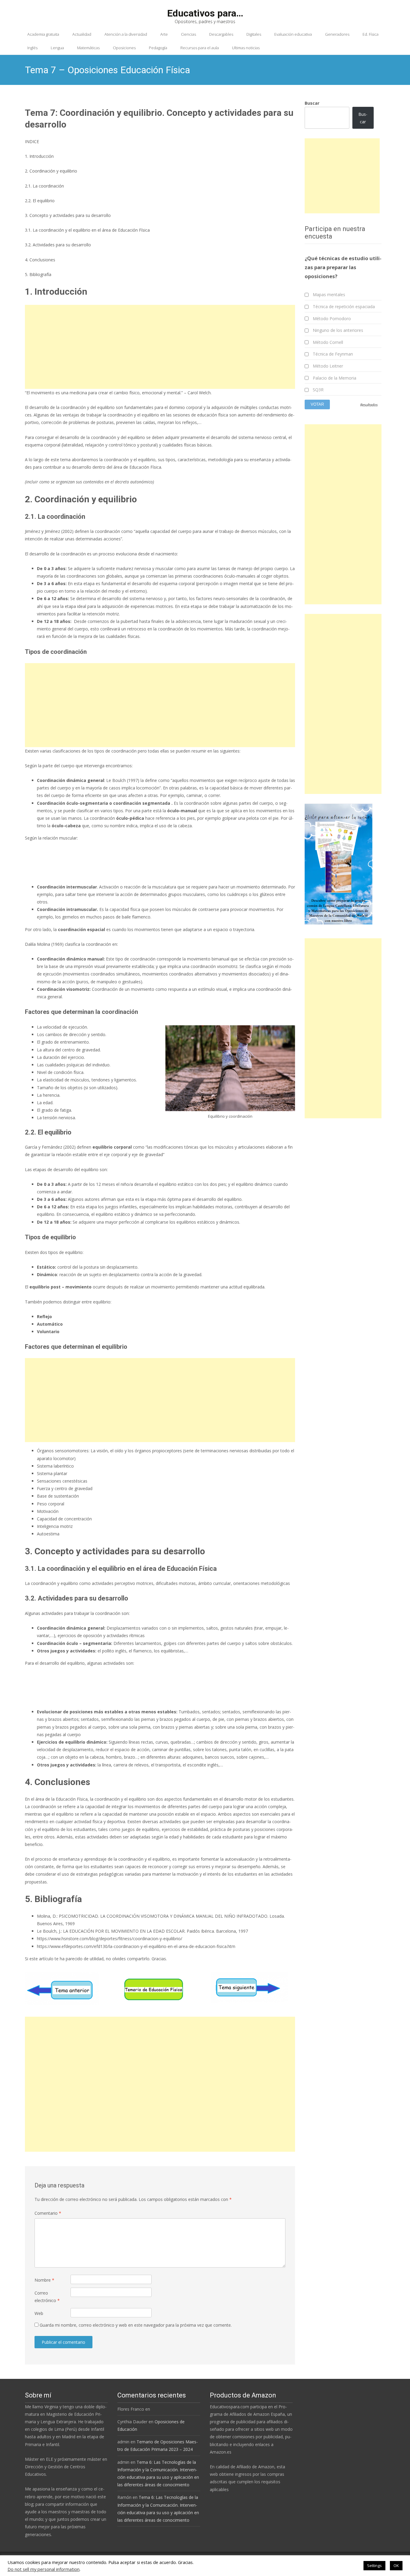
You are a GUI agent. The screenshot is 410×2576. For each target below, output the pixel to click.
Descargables (221, 34)
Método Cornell (328, 342)
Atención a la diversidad (126, 34)
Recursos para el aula (200, 48)
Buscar (312, 103)
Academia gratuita (43, 34)
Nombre (44, 2280)
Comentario (48, 2213)
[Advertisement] (160, 347)
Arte (164, 34)
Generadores (337, 34)
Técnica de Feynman (333, 354)
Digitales (254, 34)
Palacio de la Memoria (335, 378)
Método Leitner (328, 366)
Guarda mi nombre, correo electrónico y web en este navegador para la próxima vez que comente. (136, 2325)
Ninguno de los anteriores (338, 330)
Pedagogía (158, 48)
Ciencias (188, 34)
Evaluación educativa (293, 34)
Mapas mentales (329, 295)
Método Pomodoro (332, 319)
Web (39, 2313)
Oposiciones (124, 48)
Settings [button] (374, 2565)
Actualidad (82, 34)
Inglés (32, 48)
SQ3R (318, 390)
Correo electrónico (47, 2297)
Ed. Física (371, 34)
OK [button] (396, 2565)
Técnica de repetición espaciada (344, 307)
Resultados (369, 405)
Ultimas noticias (246, 48)
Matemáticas (88, 48)
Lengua (57, 48)
